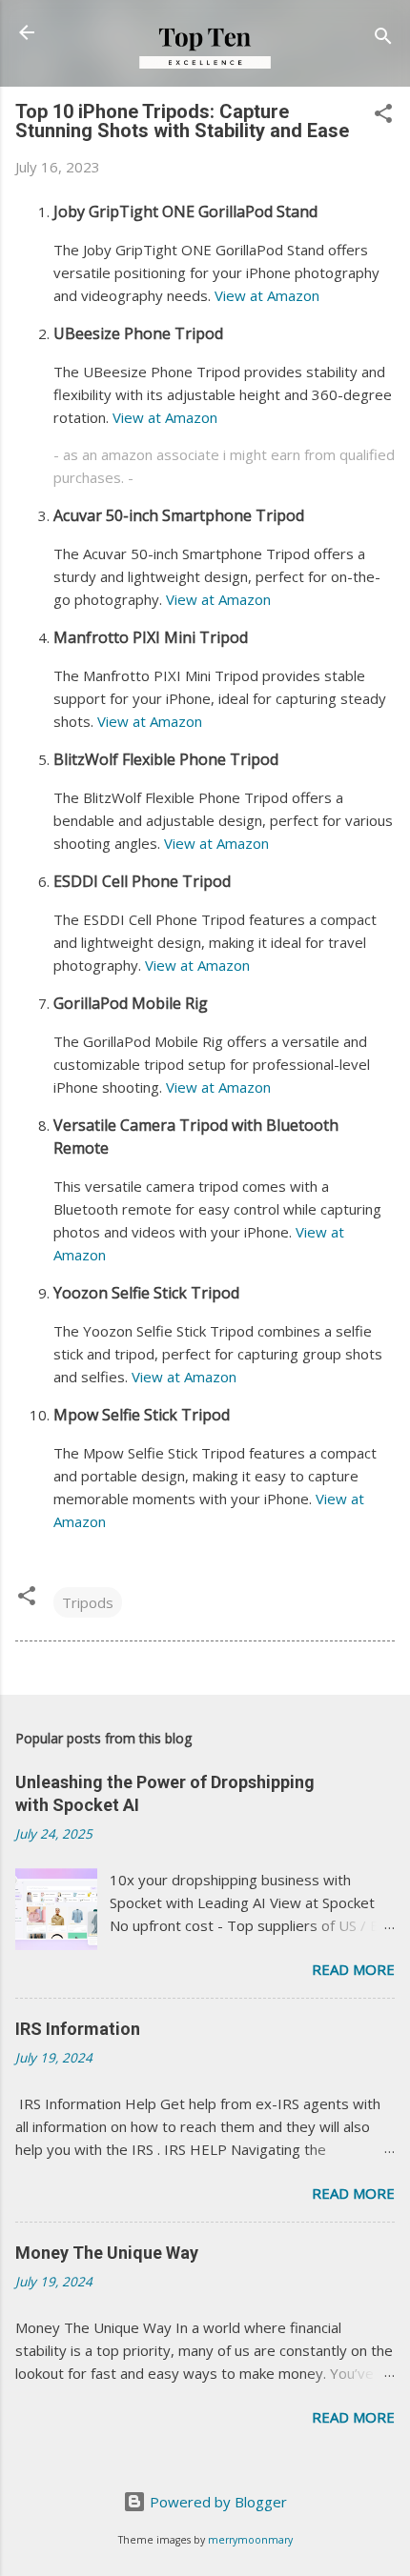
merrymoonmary (250, 2540)
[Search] (383, 39)
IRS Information (78, 2029)
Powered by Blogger (216, 2502)
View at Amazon (267, 295)
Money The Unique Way (107, 2253)
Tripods (88, 1602)
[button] (383, 116)
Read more (353, 1969)
